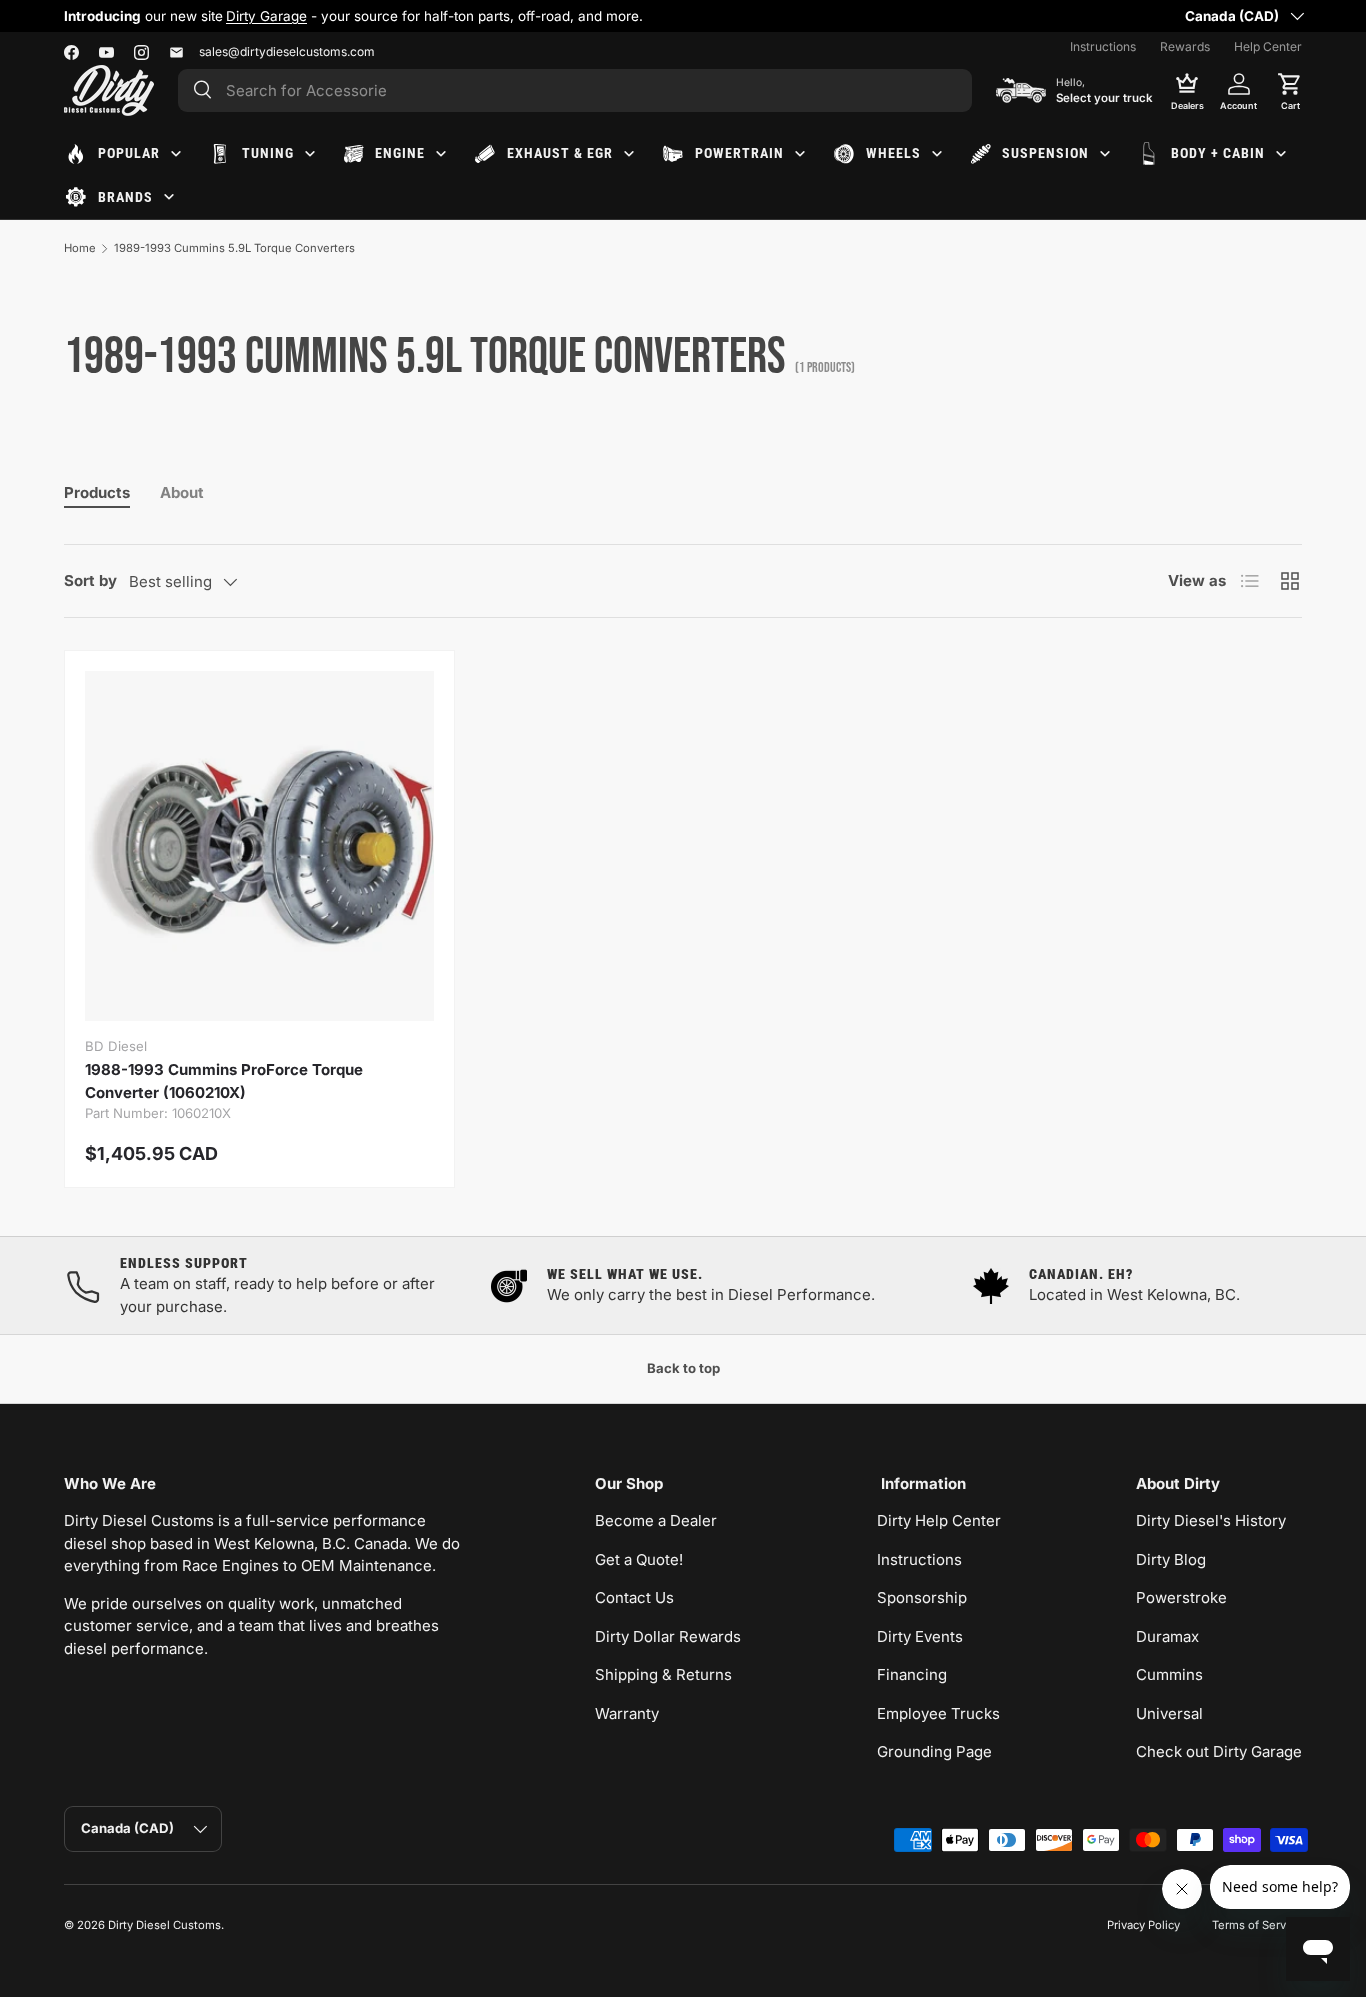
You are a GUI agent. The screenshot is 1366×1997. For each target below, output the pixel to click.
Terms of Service (1257, 1925)
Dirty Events (920, 1636)
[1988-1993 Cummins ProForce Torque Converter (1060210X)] (259, 845)
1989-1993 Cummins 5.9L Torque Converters (234, 248)
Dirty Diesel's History (1211, 1520)
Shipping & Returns (663, 1674)
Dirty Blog (1171, 1559)
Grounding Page (934, 1751)
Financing (912, 1674)
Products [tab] (97, 492)
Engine (400, 153)
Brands (125, 197)
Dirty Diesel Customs (164, 1925)
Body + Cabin (1218, 153)
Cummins (1169, 1674)
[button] (1290, 90)
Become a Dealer (656, 1520)
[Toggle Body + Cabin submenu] (1281, 154)
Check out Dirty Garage (1219, 1751)
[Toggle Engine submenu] (441, 154)
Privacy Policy (1143, 1925)
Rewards (1185, 46)
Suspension (1045, 153)
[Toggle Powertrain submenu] (800, 154)
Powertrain (739, 153)
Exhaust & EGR (560, 153)
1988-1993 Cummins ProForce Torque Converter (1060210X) (224, 1081)
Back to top (683, 1368)
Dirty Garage (266, 16)
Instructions (1103, 46)
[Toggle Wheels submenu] (937, 154)
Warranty (627, 1713)
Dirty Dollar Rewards (668, 1636)
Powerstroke (1181, 1597)
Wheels (893, 153)
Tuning (268, 153)
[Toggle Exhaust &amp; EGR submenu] (629, 154)
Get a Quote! (639, 1559)
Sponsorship (922, 1597)
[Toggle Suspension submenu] (1105, 154)
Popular (129, 153)
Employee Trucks (938, 1713)
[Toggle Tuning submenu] (310, 154)
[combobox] (575, 90)
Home (80, 248)
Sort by (90, 580)
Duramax (1167, 1636)
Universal (1169, 1713)
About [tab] (182, 492)
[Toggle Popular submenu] (176, 154)
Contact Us (634, 1597)
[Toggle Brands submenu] (169, 197)
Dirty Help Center (939, 1520)
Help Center (1268, 46)
